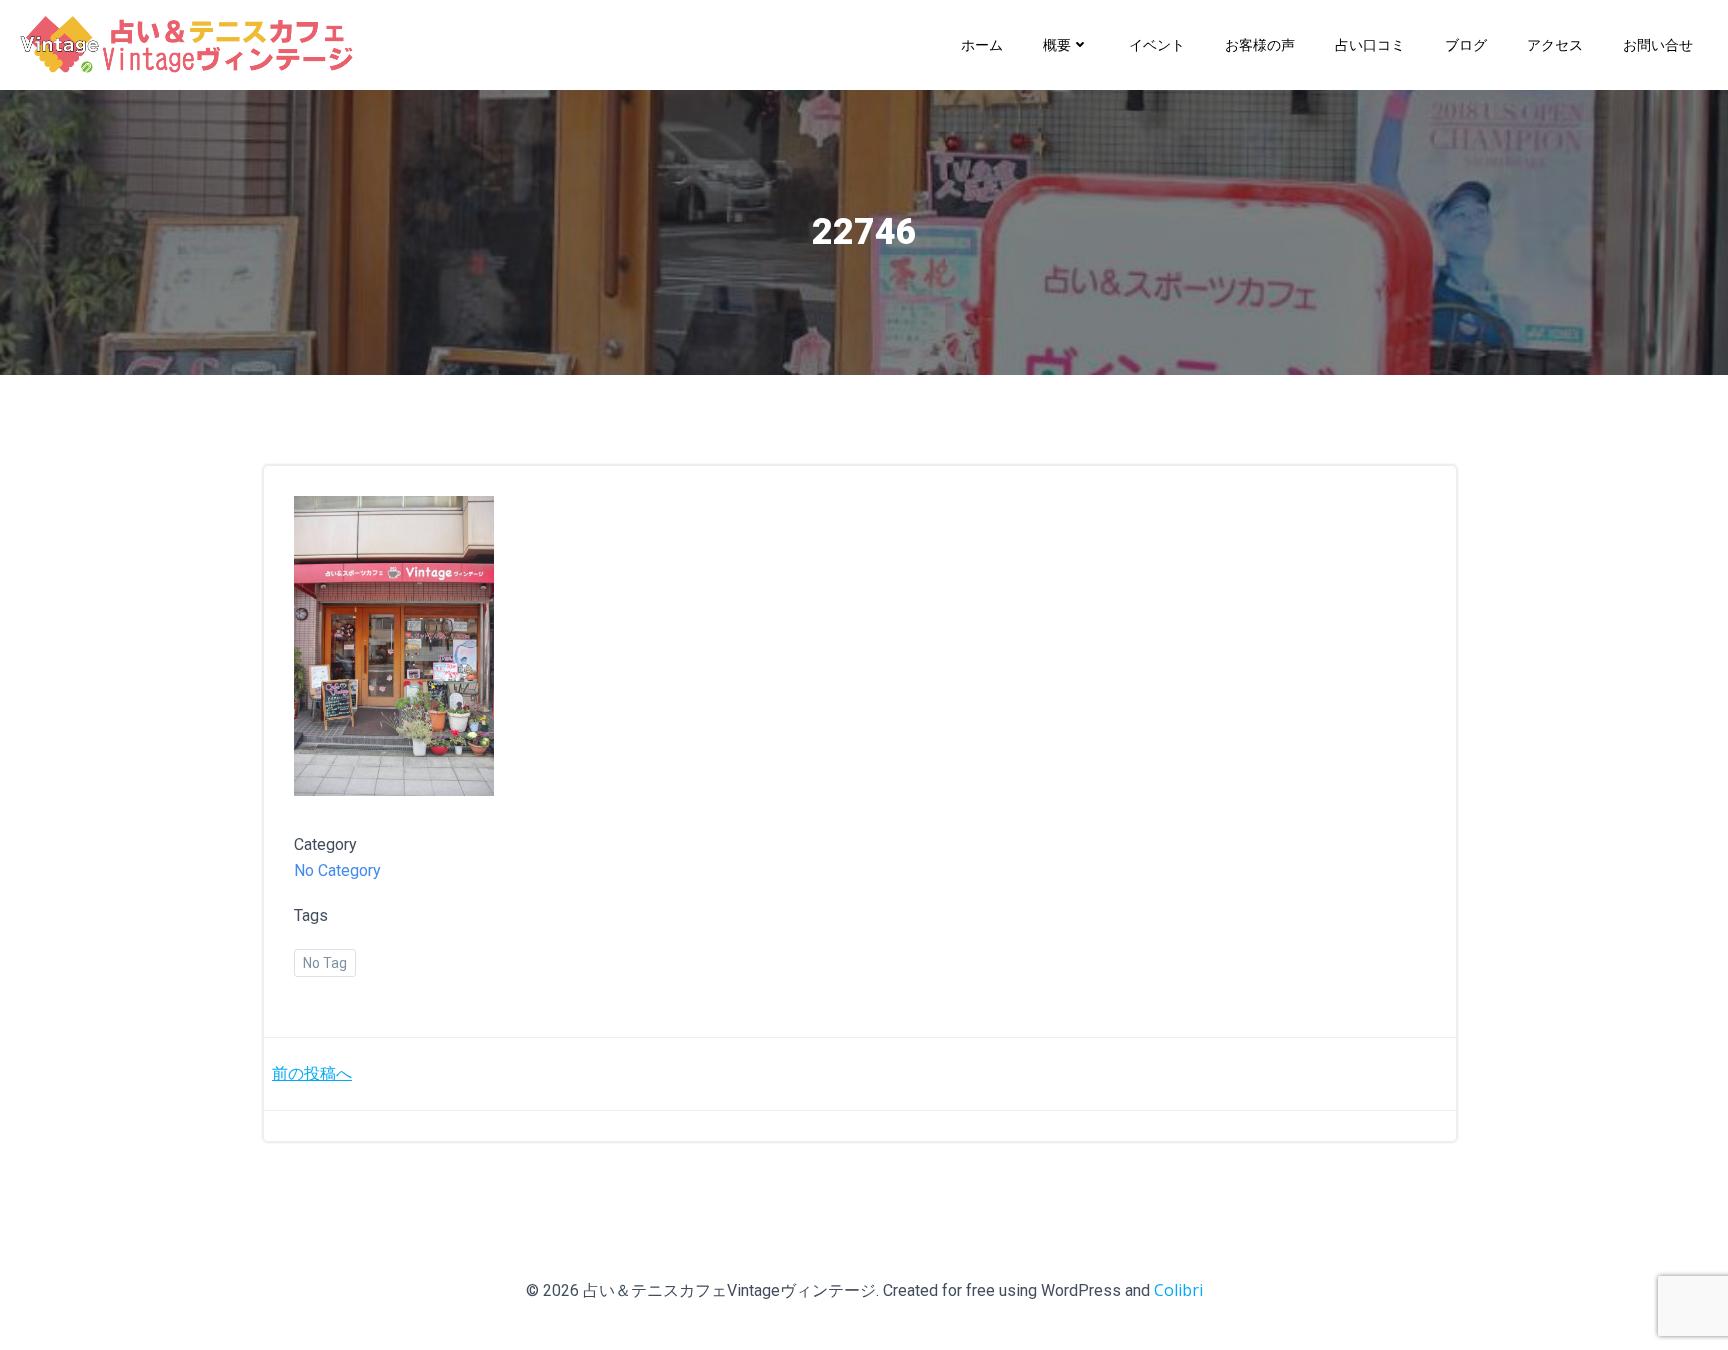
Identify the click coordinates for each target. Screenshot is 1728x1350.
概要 (1057, 44)
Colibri (1178, 1290)
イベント (1157, 44)
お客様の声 (1260, 44)
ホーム (982, 44)
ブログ (1466, 44)
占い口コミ (1370, 44)
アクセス (1555, 44)
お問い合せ (1658, 44)
